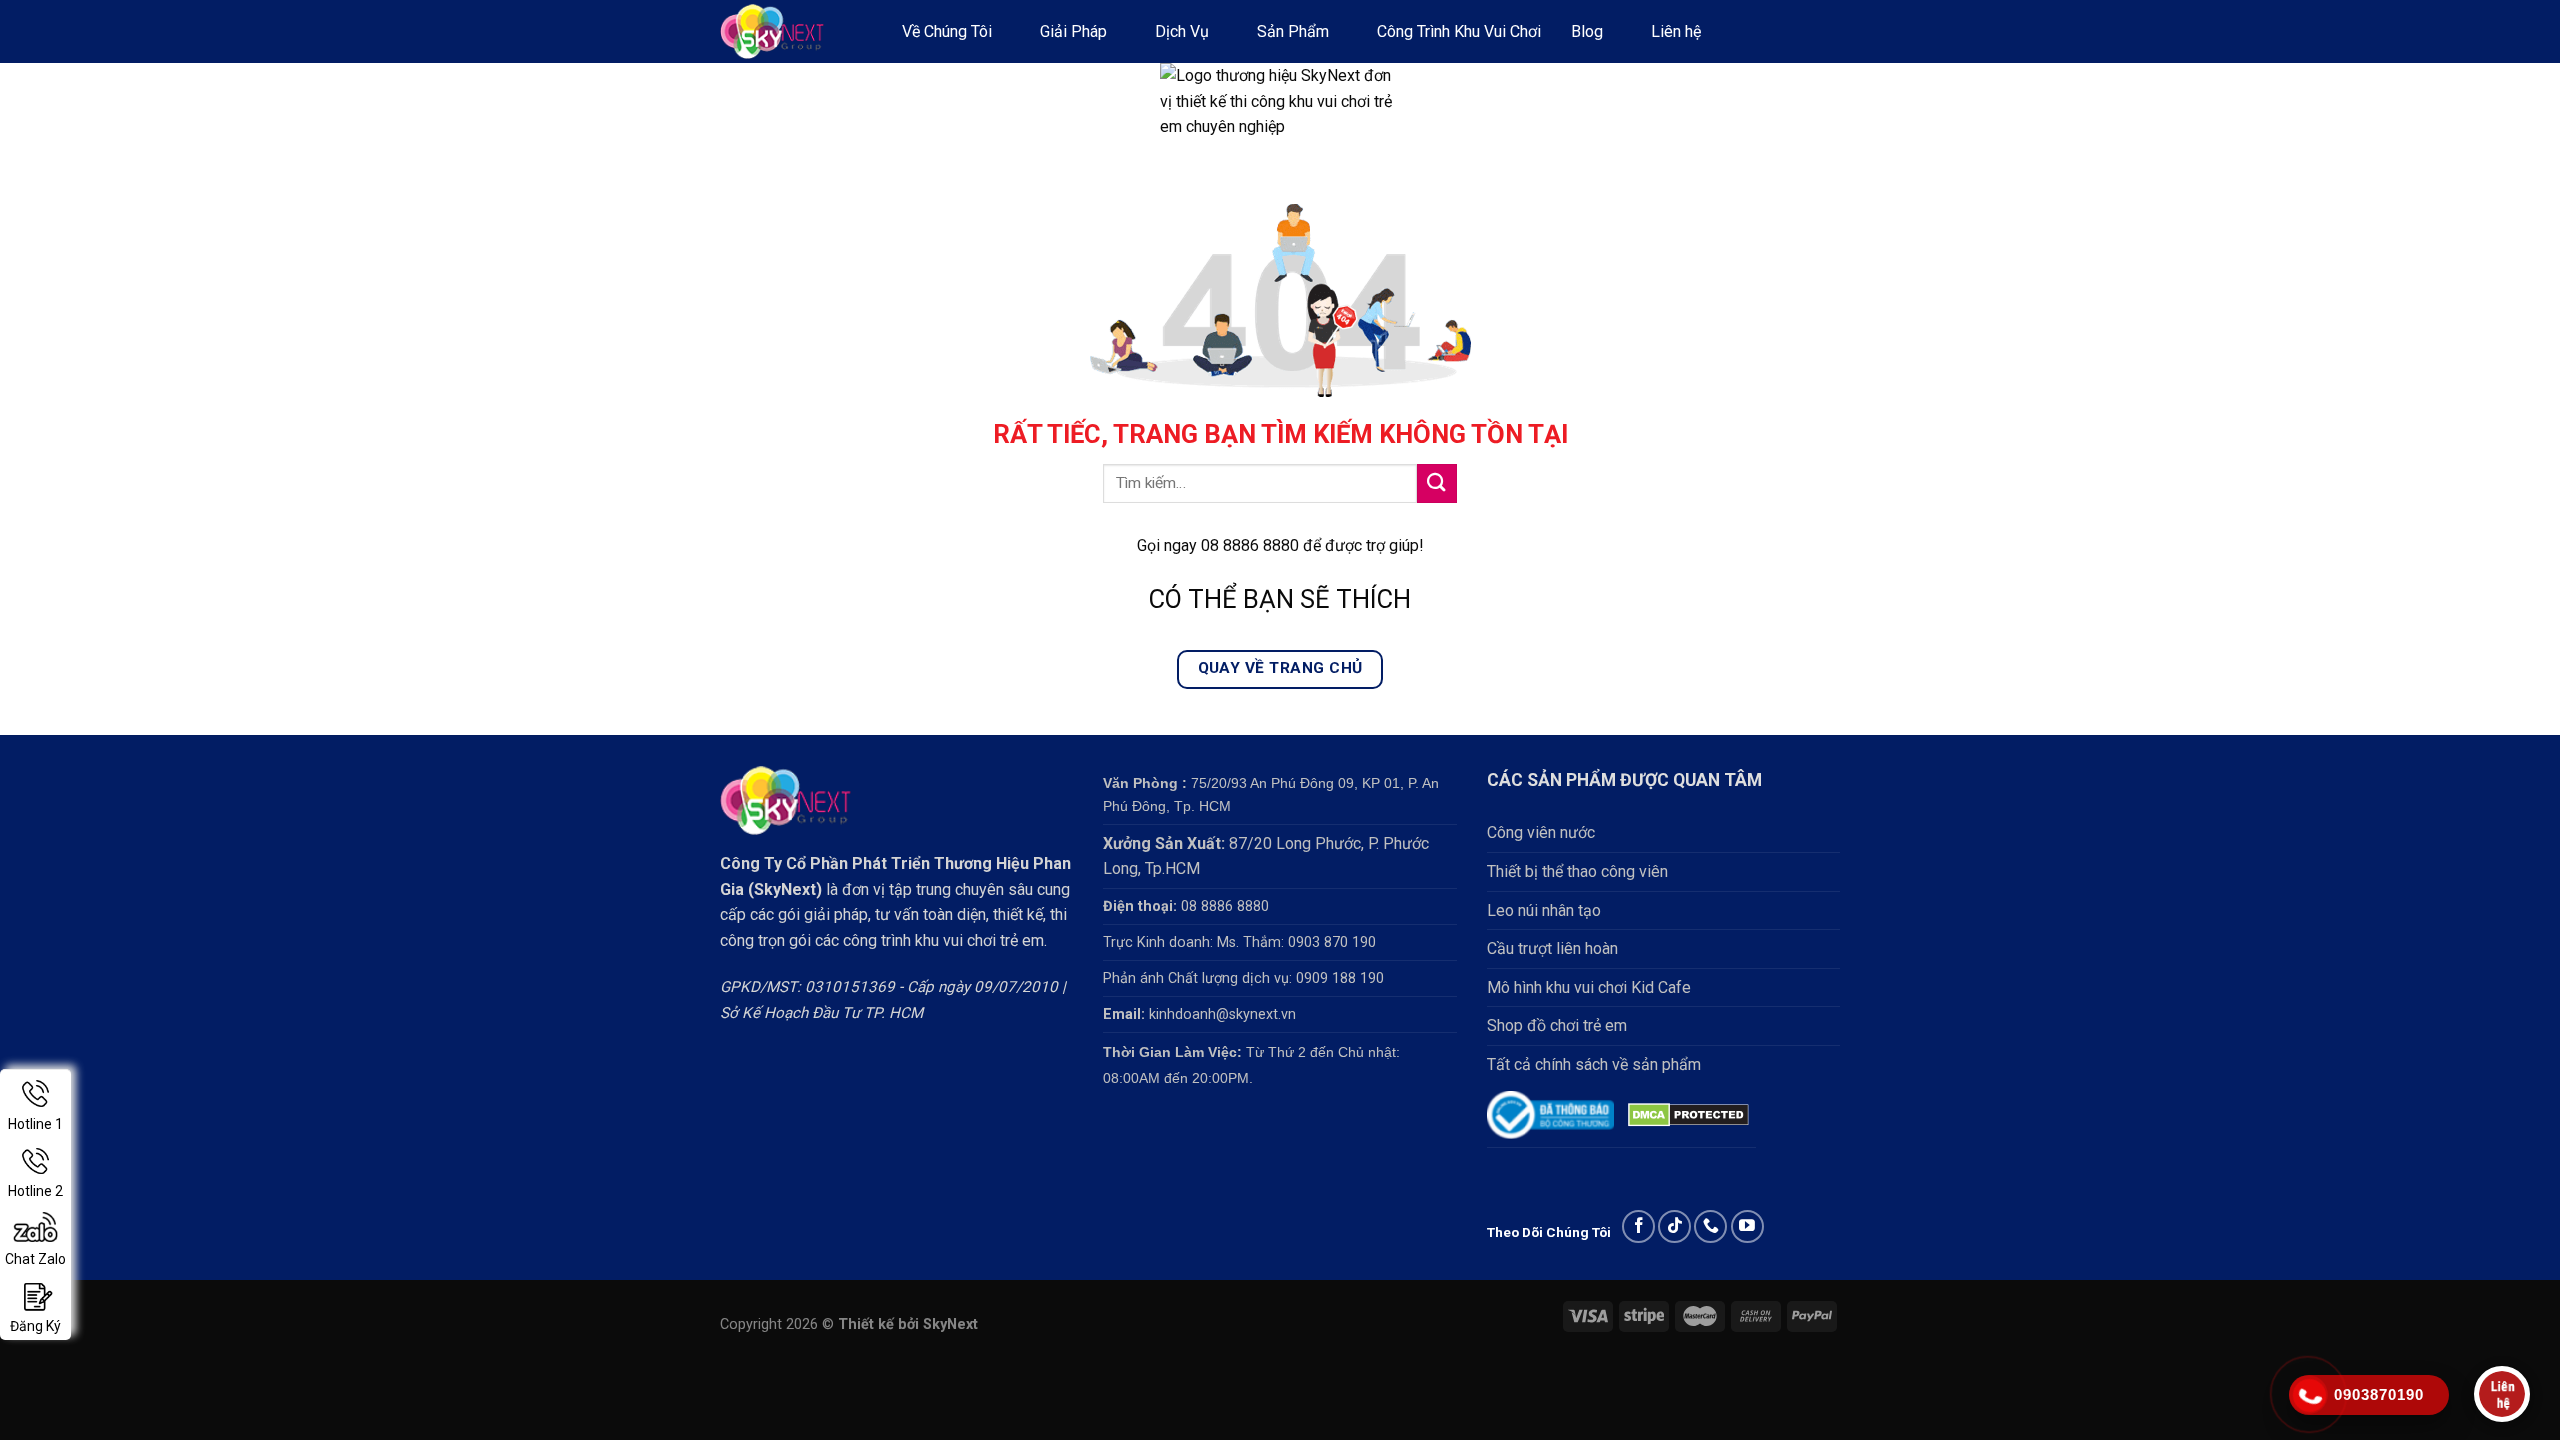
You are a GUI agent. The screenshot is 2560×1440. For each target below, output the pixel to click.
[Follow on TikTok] (1674, 1226)
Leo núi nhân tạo (1544, 910)
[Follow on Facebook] (1638, 1226)
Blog (1587, 31)
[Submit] (1437, 483)
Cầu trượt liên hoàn (1552, 948)
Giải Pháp (1073, 31)
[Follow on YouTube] (1747, 1226)
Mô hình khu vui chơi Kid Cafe (1589, 987)
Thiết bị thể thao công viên (1577, 871)
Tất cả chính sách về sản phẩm (1594, 1064)
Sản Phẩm (1293, 31)
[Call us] (1710, 1226)
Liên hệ (1676, 31)
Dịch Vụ (1182, 31)
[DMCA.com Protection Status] (1688, 1114)
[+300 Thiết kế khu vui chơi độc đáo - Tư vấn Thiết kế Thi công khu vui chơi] (791, 31)
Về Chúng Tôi (947, 31)
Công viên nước (1541, 832)
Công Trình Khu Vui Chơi (1459, 31)
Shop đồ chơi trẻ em (1557, 1025)
